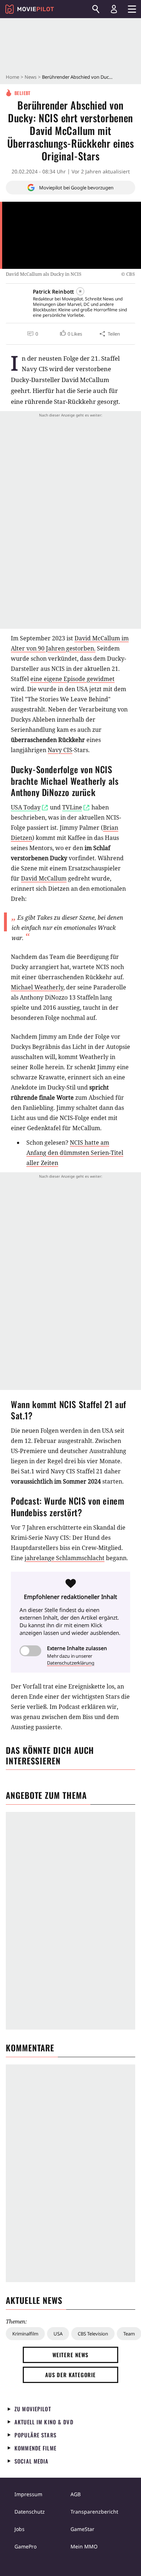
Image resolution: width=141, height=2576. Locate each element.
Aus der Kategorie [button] (70, 2375)
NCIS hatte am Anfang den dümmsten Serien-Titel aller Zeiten (75, 1153)
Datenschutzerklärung (71, 1663)
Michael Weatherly (37, 987)
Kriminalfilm (25, 2334)
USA (58, 2334)
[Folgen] (80, 291)
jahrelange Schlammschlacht (65, 1558)
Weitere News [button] (71, 2355)
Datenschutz (30, 2512)
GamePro (25, 2546)
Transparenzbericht (94, 2512)
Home (12, 77)
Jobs (20, 2529)
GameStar (82, 2529)
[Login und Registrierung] (114, 9)
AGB (76, 2494)
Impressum (28, 2494)
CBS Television (93, 2334)
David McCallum (44, 878)
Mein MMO (84, 2546)
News (31, 77)
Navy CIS (60, 750)
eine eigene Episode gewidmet (72, 679)
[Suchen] (96, 9)
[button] (70, 334)
